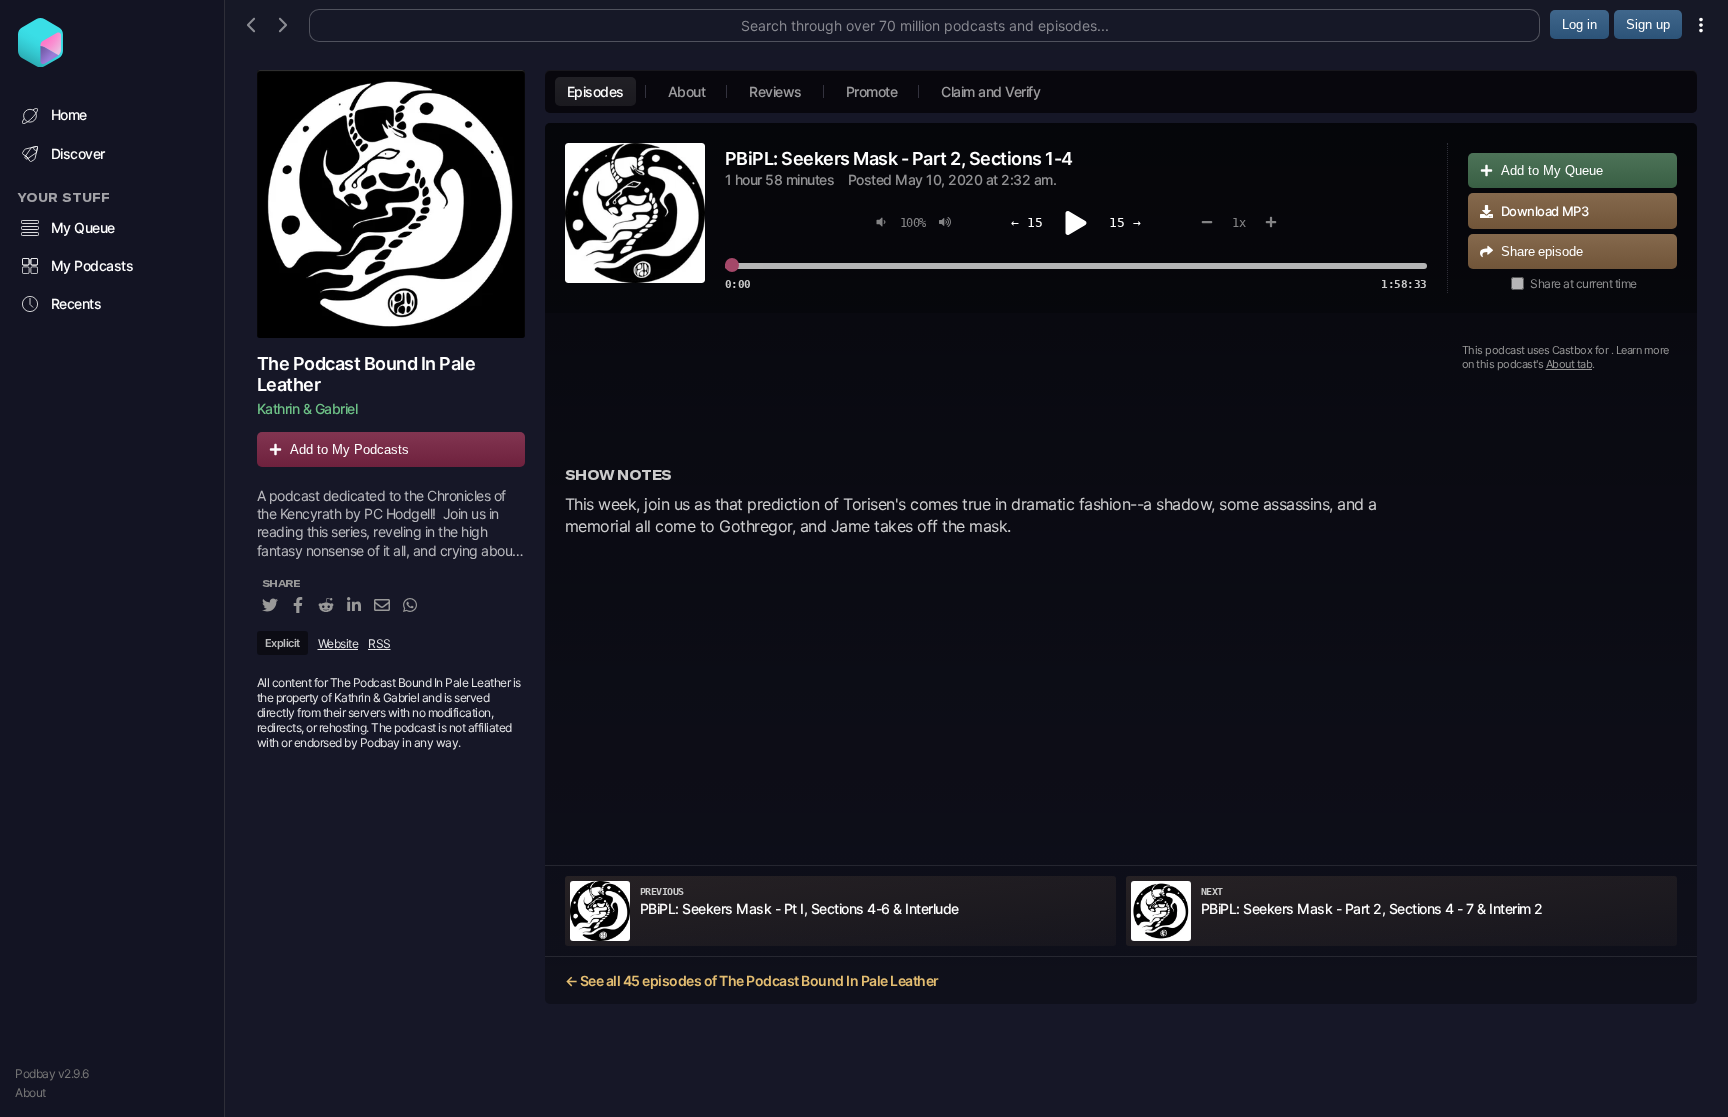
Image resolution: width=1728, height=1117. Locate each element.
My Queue (83, 227)
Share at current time (1583, 283)
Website (338, 643)
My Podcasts (92, 265)
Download (1545, 211)
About (30, 1092)
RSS (379, 643)
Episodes (595, 91)
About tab (1569, 364)
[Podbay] (40, 61)
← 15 (1027, 222)
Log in (1579, 24)
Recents (76, 303)
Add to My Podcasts (349, 449)
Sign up (1648, 24)
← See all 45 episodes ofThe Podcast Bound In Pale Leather (752, 980)
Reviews (775, 91)
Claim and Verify (990, 91)
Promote (872, 91)
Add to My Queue (1552, 170)
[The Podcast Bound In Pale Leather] (391, 204)
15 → (1125, 222)
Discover (78, 153)
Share (1542, 251)
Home (69, 114)
